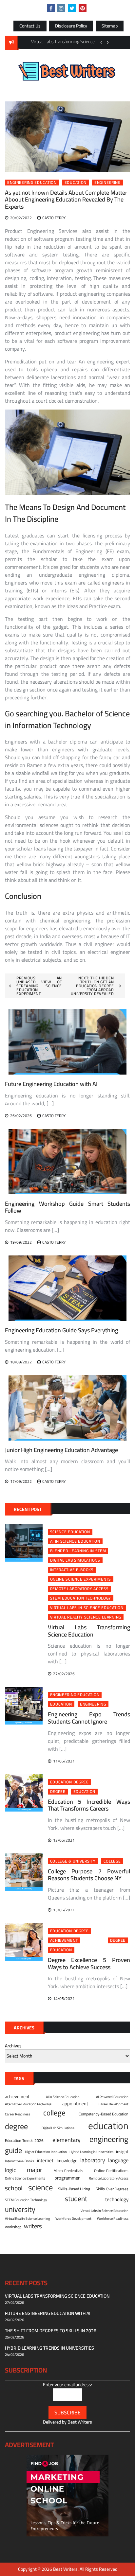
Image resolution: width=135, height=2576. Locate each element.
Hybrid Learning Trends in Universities (49, 2348)
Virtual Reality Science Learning (86, 1617)
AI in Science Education (75, 1541)
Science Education (70, 1532)
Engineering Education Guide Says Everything (61, 1330)
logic (10, 2170)
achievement (64, 1940)
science (40, 2188)
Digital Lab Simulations (75, 1560)
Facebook (51, 8)
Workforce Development (73, 2218)
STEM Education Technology (81, 1598)
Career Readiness (18, 2114)
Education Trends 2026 (24, 2141)
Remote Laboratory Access (79, 1589)
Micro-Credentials (68, 2171)
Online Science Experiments (81, 1579)
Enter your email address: (67, 2385)
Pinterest (83, 8)
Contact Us (30, 26)
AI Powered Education (112, 2097)
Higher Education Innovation (46, 2152)
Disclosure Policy (71, 26)
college (112, 1861)
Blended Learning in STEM (78, 1551)
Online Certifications (111, 2171)
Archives (13, 2046)
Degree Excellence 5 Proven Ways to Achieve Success (89, 1963)
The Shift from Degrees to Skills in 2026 (51, 2331)
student (76, 2199)
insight (122, 2152)
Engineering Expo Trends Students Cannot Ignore (89, 1718)
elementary (67, 2140)
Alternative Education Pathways (28, 2104)
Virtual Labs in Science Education (87, 1608)
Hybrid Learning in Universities (91, 2152)
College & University (73, 1861)
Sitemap (110, 26)
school (14, 2188)
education (76, 183)
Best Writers (80, 2422)
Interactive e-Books (72, 1570)
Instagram (61, 8)
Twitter (72, 8)
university (20, 2209)
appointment (75, 2104)
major (35, 2170)
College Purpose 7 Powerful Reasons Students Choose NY (89, 1875)
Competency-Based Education (104, 2114)
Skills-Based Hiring (74, 2189)
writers (33, 2226)
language (118, 2160)
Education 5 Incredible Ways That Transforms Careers (89, 1805)
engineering (107, 183)
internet (45, 2161)
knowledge (67, 2161)
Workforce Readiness (113, 2218)
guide (14, 2150)
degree (58, 1792)
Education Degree (69, 1782)
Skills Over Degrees (112, 2189)
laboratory (93, 2160)
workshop (13, 2227)
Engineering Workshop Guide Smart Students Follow (67, 1207)
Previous (101, 42)
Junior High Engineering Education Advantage (61, 1450)
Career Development (114, 2104)
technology (117, 2200)
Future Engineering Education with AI (51, 1084)
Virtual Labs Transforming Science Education (89, 1631)
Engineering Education (32, 183)
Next (108, 42)
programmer (67, 2178)
